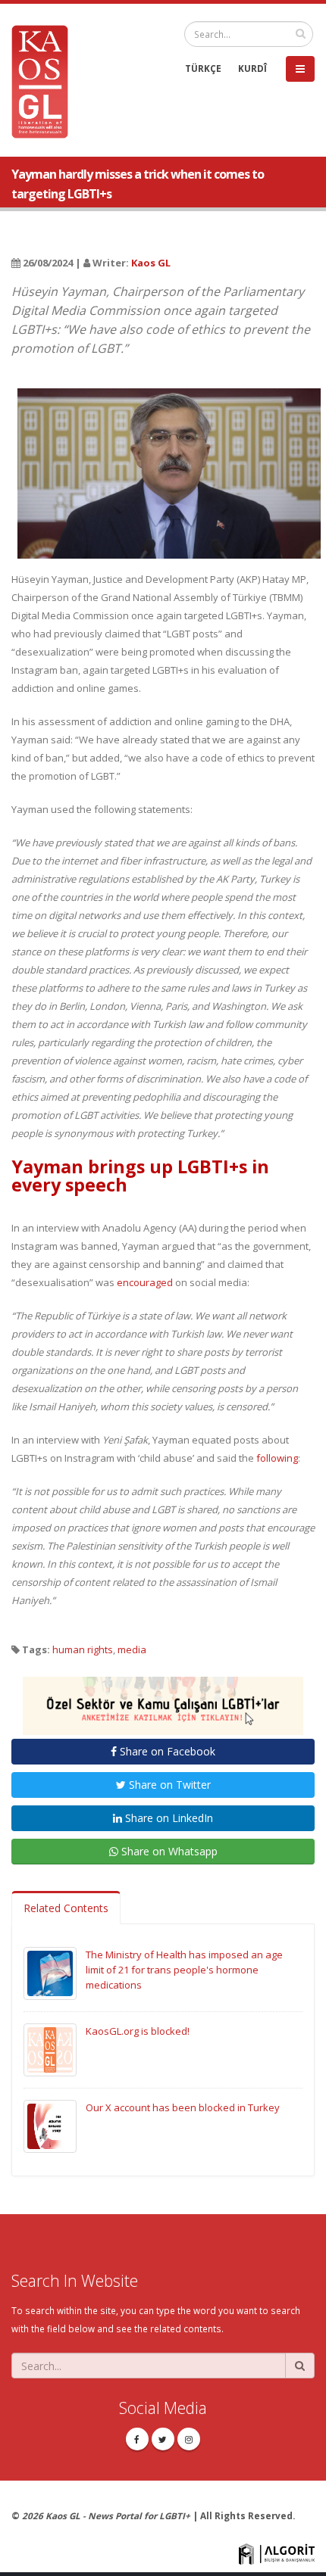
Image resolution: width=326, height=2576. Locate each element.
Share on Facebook (166, 1751)
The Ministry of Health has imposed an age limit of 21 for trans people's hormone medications (184, 1970)
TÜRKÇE (203, 68)
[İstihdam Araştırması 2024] (163, 1699)
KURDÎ (252, 68)
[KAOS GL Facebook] (137, 2439)
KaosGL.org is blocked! (138, 2031)
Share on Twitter (168, 1785)
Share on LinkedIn (168, 1818)
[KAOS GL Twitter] (163, 2439)
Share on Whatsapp (168, 1851)
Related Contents (66, 1908)
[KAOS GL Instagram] (189, 2439)
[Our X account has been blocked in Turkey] (50, 2126)
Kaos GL (151, 263)
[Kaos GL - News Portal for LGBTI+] (45, 80)
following (277, 1458)
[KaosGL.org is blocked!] (50, 2049)
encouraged (144, 1282)
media (132, 1649)
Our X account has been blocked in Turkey (183, 2107)
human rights (83, 1649)
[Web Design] (277, 2553)
